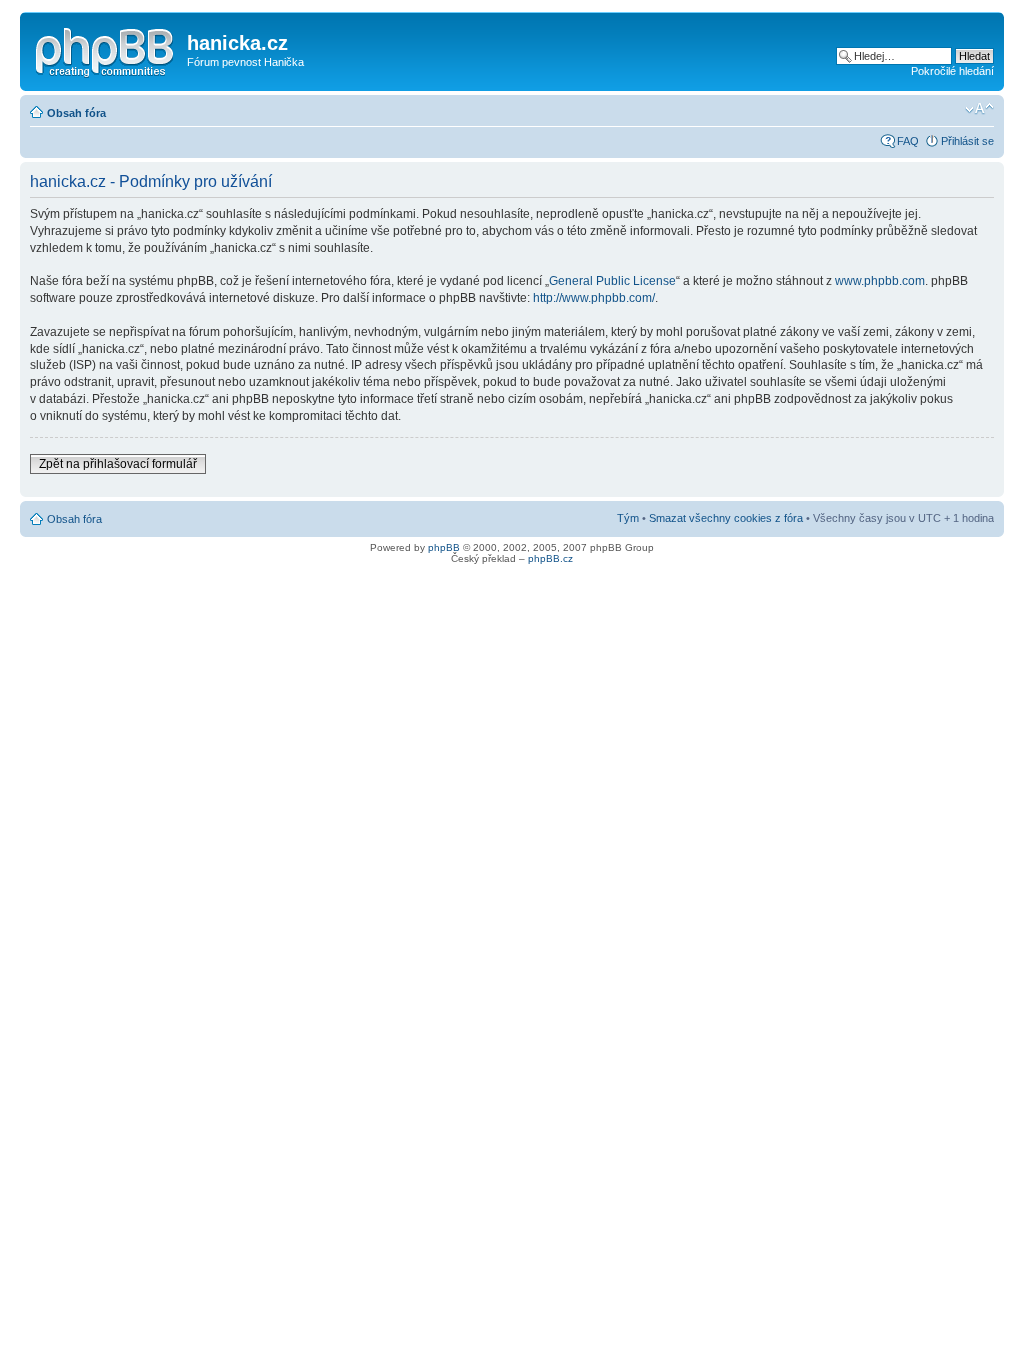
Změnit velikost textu (979, 109)
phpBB (444, 547)
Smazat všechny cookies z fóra (726, 518)
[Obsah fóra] (106, 49)
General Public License (612, 281)
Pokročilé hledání (952, 71)
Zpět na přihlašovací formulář (118, 464)
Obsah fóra (76, 113)
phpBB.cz (550, 558)
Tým (628, 518)
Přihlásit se (967, 141)
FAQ (908, 141)
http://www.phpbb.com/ (594, 298)
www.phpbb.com (880, 281)
